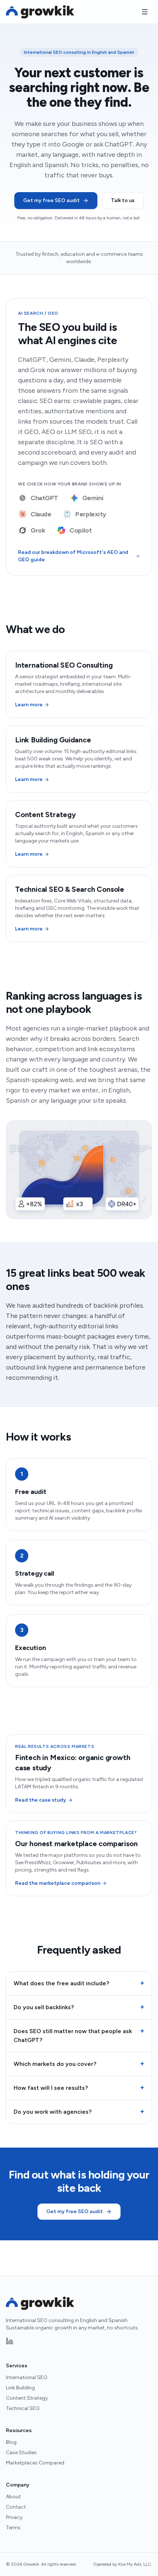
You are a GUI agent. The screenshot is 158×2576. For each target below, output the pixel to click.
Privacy (14, 2517)
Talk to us (123, 200)
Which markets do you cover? (79, 2064)
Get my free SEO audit (51, 200)
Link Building (20, 2388)
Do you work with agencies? (79, 2112)
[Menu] (145, 12)
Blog (11, 2442)
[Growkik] (40, 12)
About (13, 2497)
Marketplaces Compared (35, 2463)
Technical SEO (23, 2408)
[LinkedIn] (10, 2341)
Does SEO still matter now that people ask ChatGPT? (79, 2035)
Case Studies (21, 2453)
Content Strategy (27, 2398)
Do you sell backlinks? (79, 2007)
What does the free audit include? (79, 1983)
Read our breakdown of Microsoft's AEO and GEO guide (73, 556)
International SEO (27, 2377)
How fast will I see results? (79, 2088)
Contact (16, 2507)
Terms (13, 2528)
